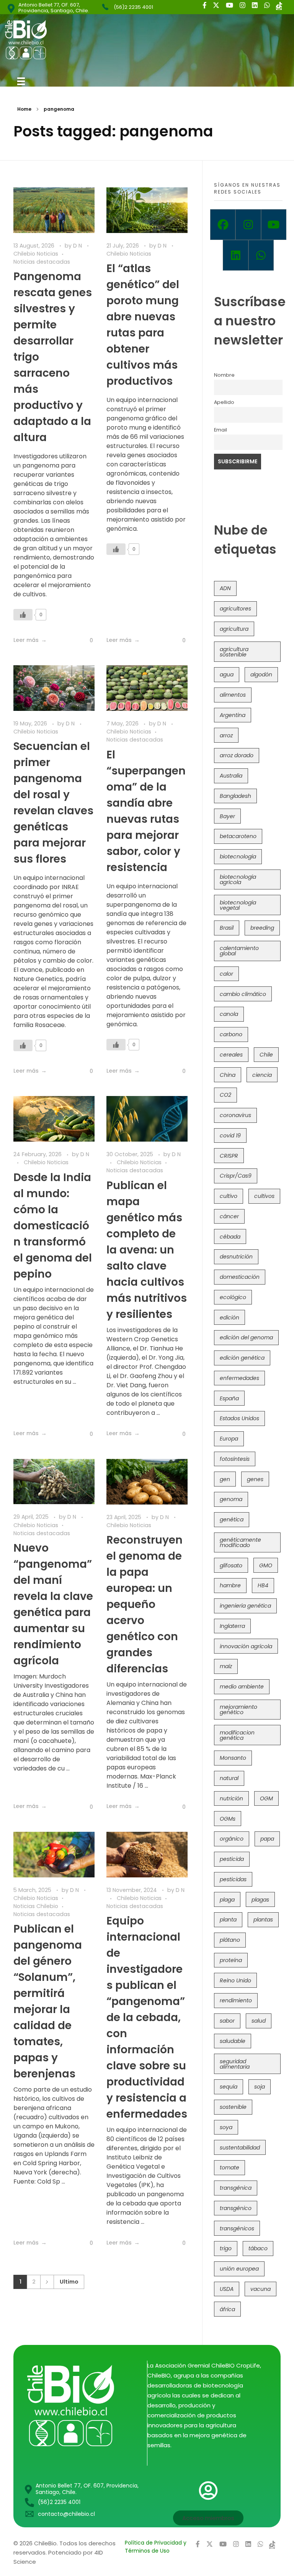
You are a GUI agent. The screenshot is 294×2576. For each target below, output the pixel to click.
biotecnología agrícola (238, 879)
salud (259, 2021)
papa (267, 1839)
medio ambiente (242, 1687)
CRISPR (229, 1156)
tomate (229, 2167)
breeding (262, 928)
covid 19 (230, 1135)
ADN (225, 588)
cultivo (229, 1196)
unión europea (239, 2269)
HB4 (263, 1585)
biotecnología (238, 856)
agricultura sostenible (234, 652)
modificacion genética (237, 1735)
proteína (231, 1960)
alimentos (233, 695)
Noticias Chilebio (36, 1906)
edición (229, 1318)
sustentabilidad (240, 2148)
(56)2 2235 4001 (133, 7)
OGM (266, 1798)
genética (232, 1519)
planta (228, 1920)
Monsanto (233, 1758)
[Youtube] (274, 225)
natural (229, 1778)
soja (260, 2087)
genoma (231, 1499)
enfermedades (239, 1378)
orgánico (232, 1839)
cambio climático (243, 994)
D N (78, 246)
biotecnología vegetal (238, 905)
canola (229, 1014)
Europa (229, 1439)
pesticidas (233, 1879)
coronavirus (235, 1115)
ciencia (262, 1075)
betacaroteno (238, 836)
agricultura (234, 629)
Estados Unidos (239, 1418)
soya (226, 2127)
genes (255, 1479)
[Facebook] (223, 225)
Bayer (227, 816)
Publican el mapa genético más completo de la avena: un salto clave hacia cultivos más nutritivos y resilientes (147, 1250)
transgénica (236, 2188)
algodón (261, 674)
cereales (231, 1055)
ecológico (233, 1297)
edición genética (242, 1358)
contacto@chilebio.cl (66, 2514)
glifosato (231, 1565)
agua (227, 674)
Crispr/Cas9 (236, 1176)
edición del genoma (246, 1337)
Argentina (233, 715)
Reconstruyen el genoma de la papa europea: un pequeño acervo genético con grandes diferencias (145, 1604)
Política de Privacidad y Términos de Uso (156, 2547)
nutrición (231, 1798)
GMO (266, 1565)
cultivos (264, 1196)
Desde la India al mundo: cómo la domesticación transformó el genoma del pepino (53, 1226)
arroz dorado (237, 755)
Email (220, 430)
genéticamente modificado (240, 1542)
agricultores (235, 609)
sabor (227, 2021)
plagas (260, 1900)
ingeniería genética (245, 1606)
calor (226, 974)
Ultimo (69, 2282)
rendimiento (236, 2000)
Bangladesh (235, 796)
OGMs (228, 1819)
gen (225, 1479)
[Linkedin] (235, 255)
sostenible (233, 2107)
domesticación (240, 1277)
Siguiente (47, 2282)
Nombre (224, 375)
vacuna (261, 2289)
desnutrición (236, 1257)
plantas (263, 1920)
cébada (230, 1237)
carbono (231, 1034)
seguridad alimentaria (235, 2064)
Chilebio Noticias (36, 254)
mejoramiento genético (238, 1710)
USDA (227, 2289)
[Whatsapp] (261, 255)
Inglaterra (232, 1626)
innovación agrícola (246, 1646)
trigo (226, 2248)
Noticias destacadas (42, 262)
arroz (226, 735)
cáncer (229, 1216)
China (228, 1075)
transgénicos (237, 2228)
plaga (227, 1900)
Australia (231, 776)
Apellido (224, 402)
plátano (230, 1940)
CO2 (225, 1095)
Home (24, 109)
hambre (230, 1585)
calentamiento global (239, 951)
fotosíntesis (235, 1459)
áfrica (227, 2309)
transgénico (236, 2208)
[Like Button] (23, 615)
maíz (226, 1666)
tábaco (258, 2248)
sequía (229, 2087)
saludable (233, 2041)
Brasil (227, 928)
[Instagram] (248, 225)
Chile (266, 1055)
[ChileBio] (77, 40)
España (229, 1398)
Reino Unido (235, 1980)
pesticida (232, 1859)
